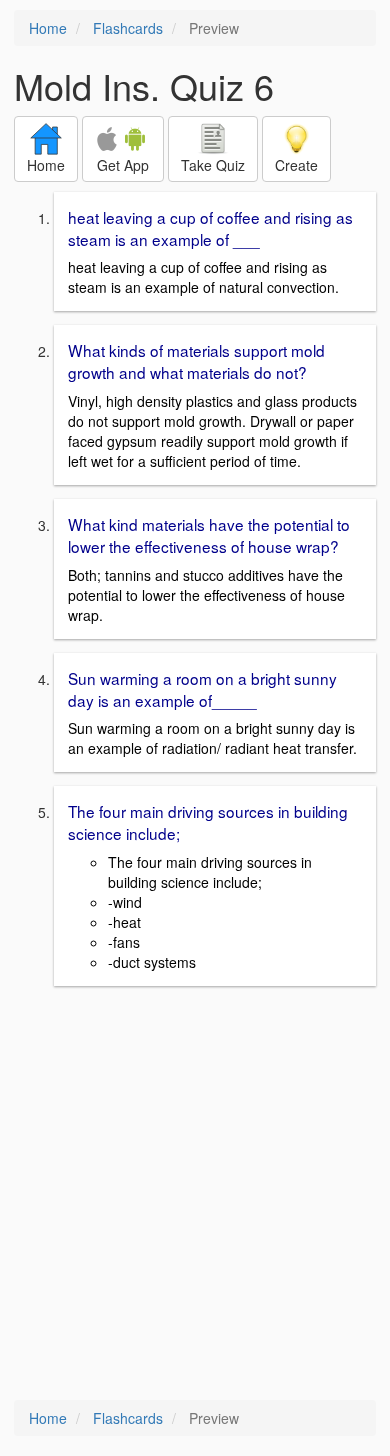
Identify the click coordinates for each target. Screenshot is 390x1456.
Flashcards (128, 28)
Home (48, 28)
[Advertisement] (195, 1195)
